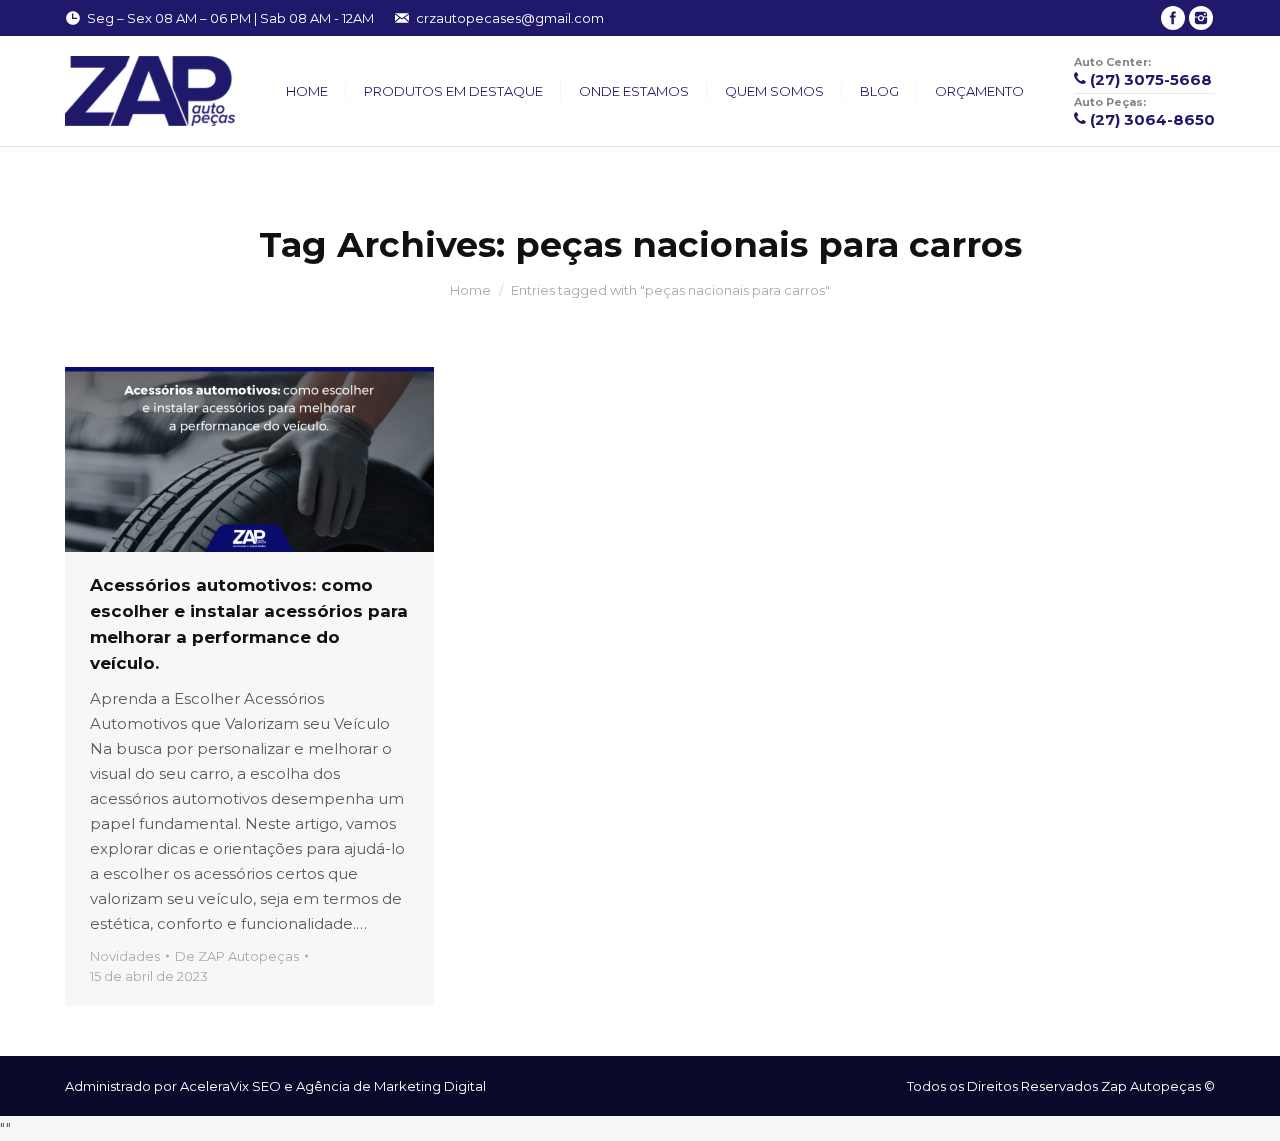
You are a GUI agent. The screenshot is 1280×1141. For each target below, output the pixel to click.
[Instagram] (1201, 18)
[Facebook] (1173, 18)
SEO (266, 1086)
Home (470, 290)
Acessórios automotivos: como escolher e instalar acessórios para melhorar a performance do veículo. (249, 624)
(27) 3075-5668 (1151, 79)
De (237, 956)
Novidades (125, 956)
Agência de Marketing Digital (391, 1086)
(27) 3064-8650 (1152, 119)
